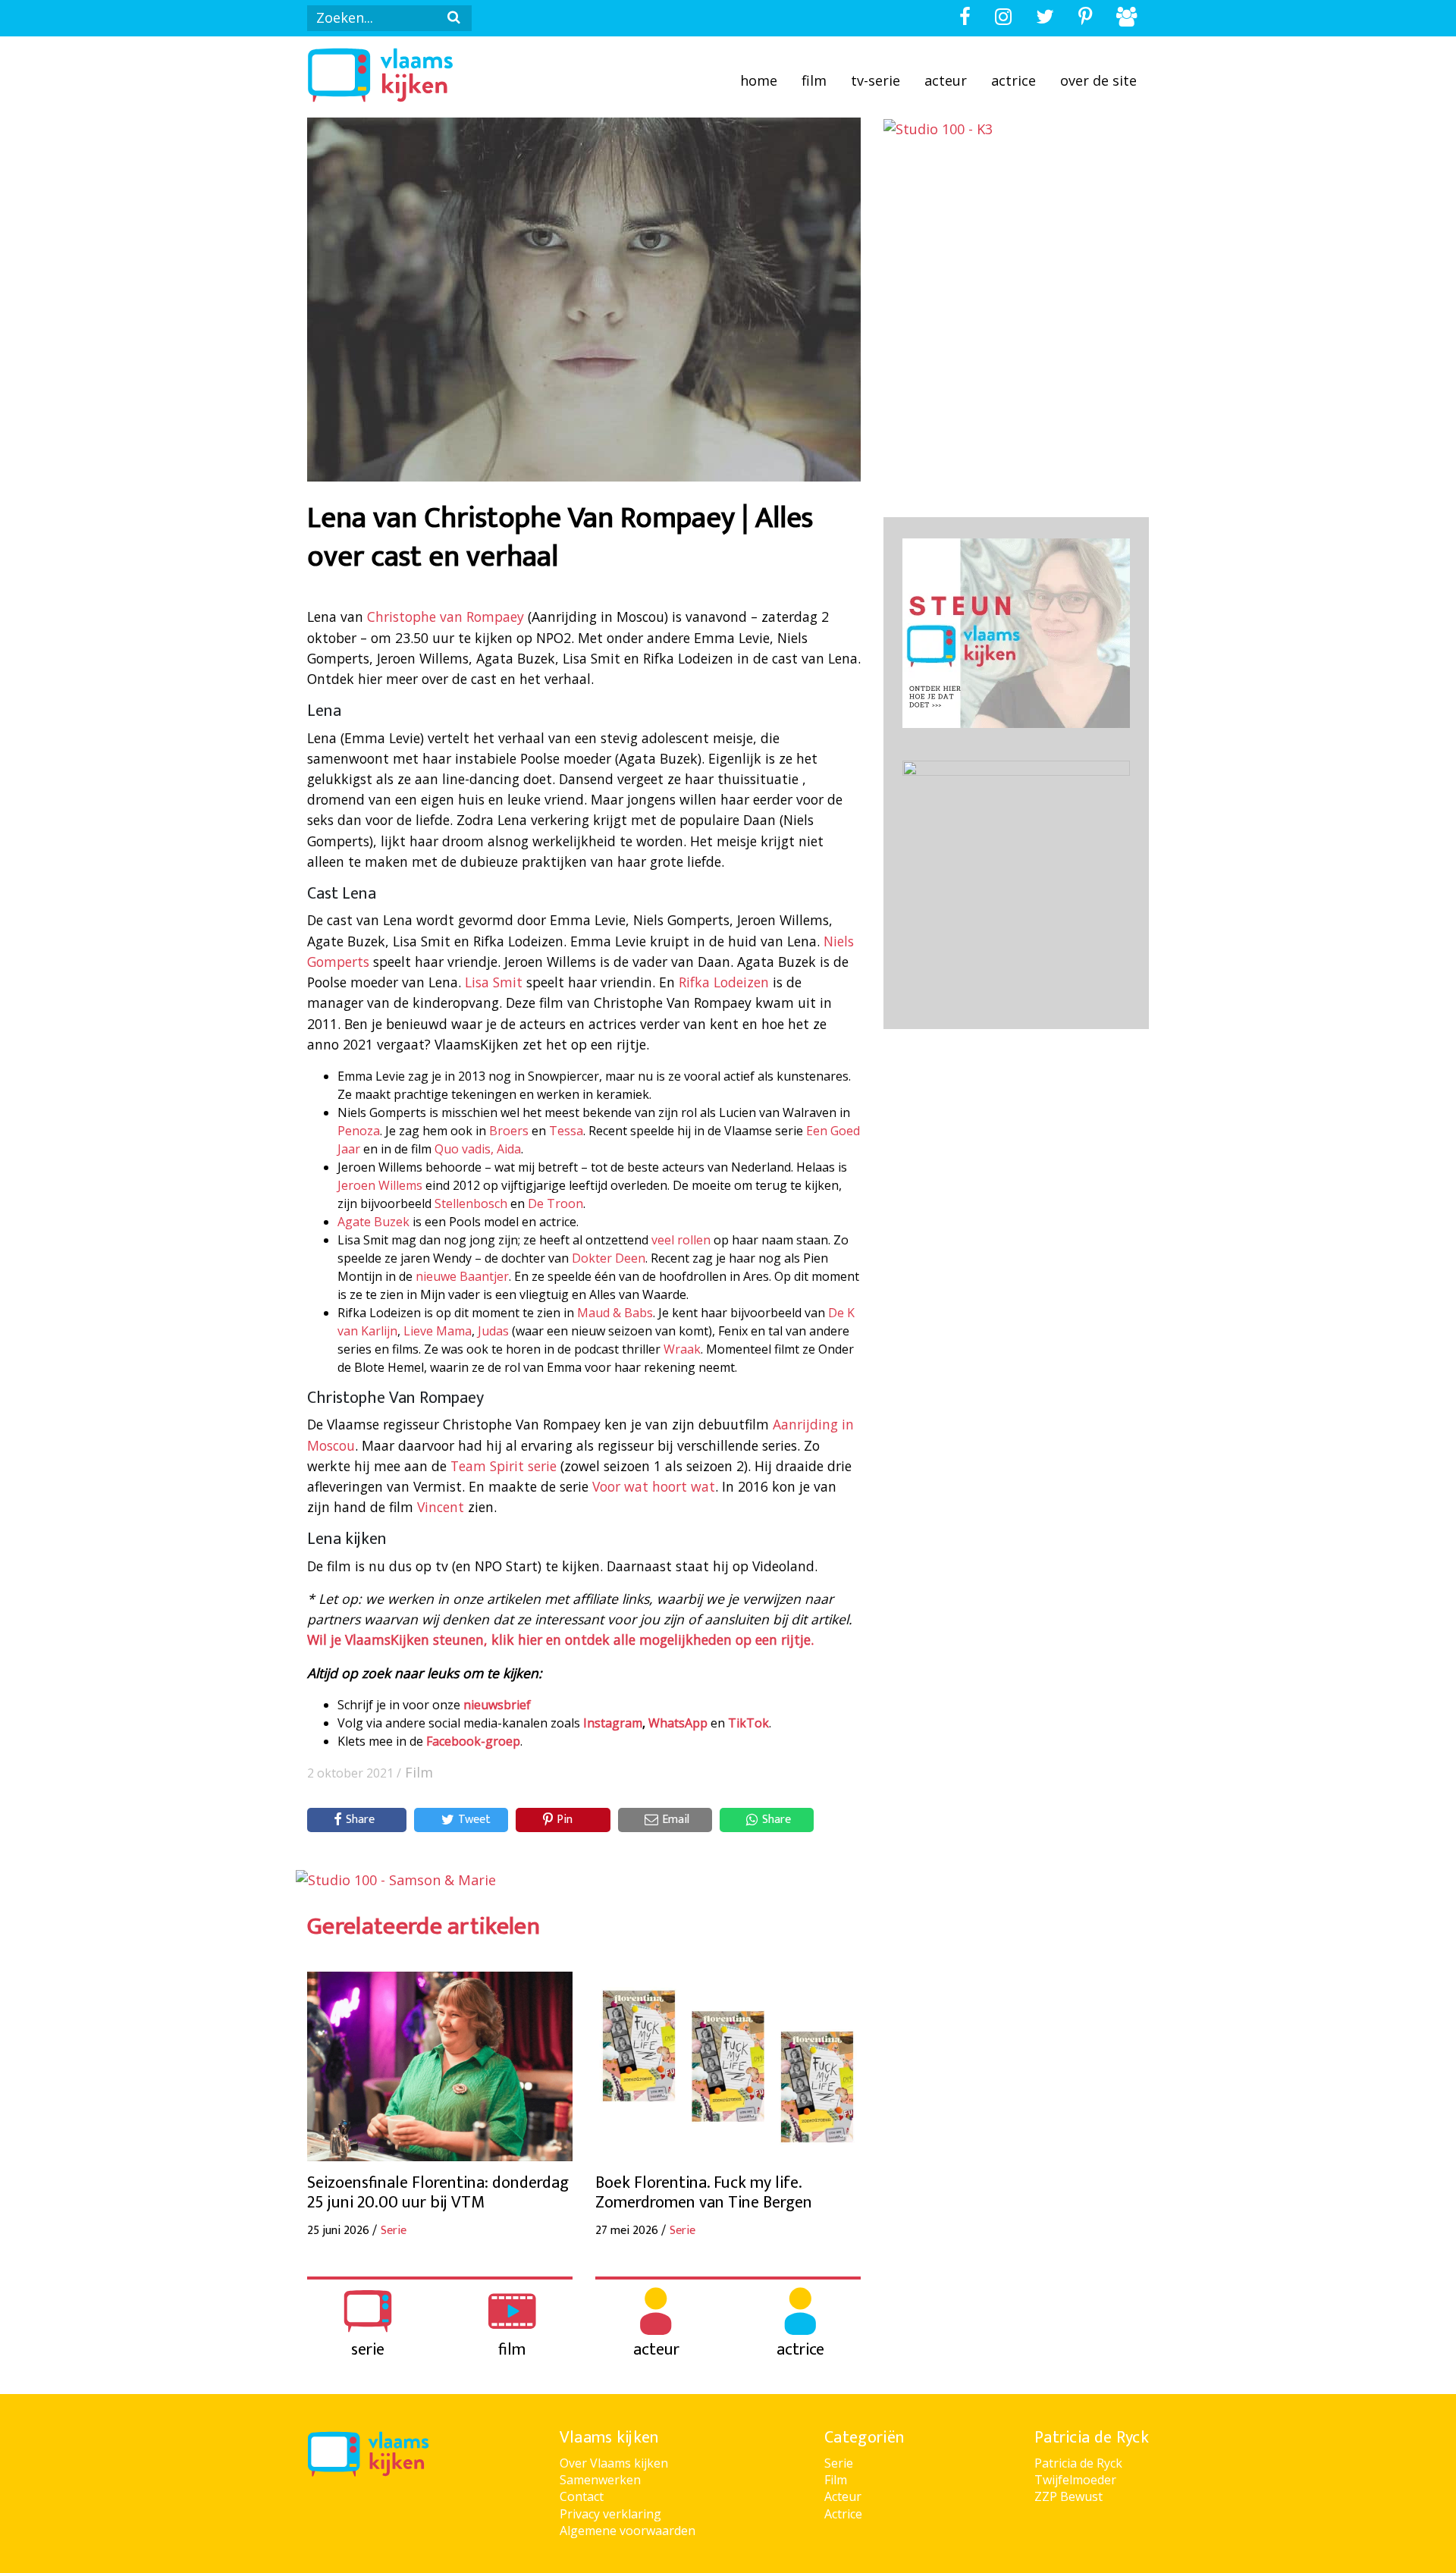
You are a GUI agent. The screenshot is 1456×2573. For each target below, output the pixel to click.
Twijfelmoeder (1075, 2480)
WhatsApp (678, 1723)
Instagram (613, 1723)
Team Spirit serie (504, 1466)
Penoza (359, 1131)
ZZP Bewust (1068, 2496)
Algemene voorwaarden (628, 2531)
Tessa (566, 1131)
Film (814, 80)
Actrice (1014, 80)
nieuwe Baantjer (462, 1276)
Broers (509, 1131)
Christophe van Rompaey (446, 617)
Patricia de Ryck (1078, 2463)
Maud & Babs (615, 1313)
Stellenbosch (471, 1203)
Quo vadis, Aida (478, 1149)
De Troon (555, 1203)
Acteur (946, 80)
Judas (493, 1331)
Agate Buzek (373, 1222)
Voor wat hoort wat (654, 1486)
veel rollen (681, 1240)
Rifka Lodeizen (724, 982)
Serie (839, 2463)
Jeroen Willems (380, 1185)
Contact (582, 2496)
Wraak (682, 1349)
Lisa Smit (494, 982)
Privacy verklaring (610, 2514)
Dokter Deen (609, 1258)
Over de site (1098, 80)
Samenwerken (600, 2480)
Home (759, 80)
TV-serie (875, 80)
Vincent (441, 1507)
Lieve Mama (438, 1331)
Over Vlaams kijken (614, 2463)
